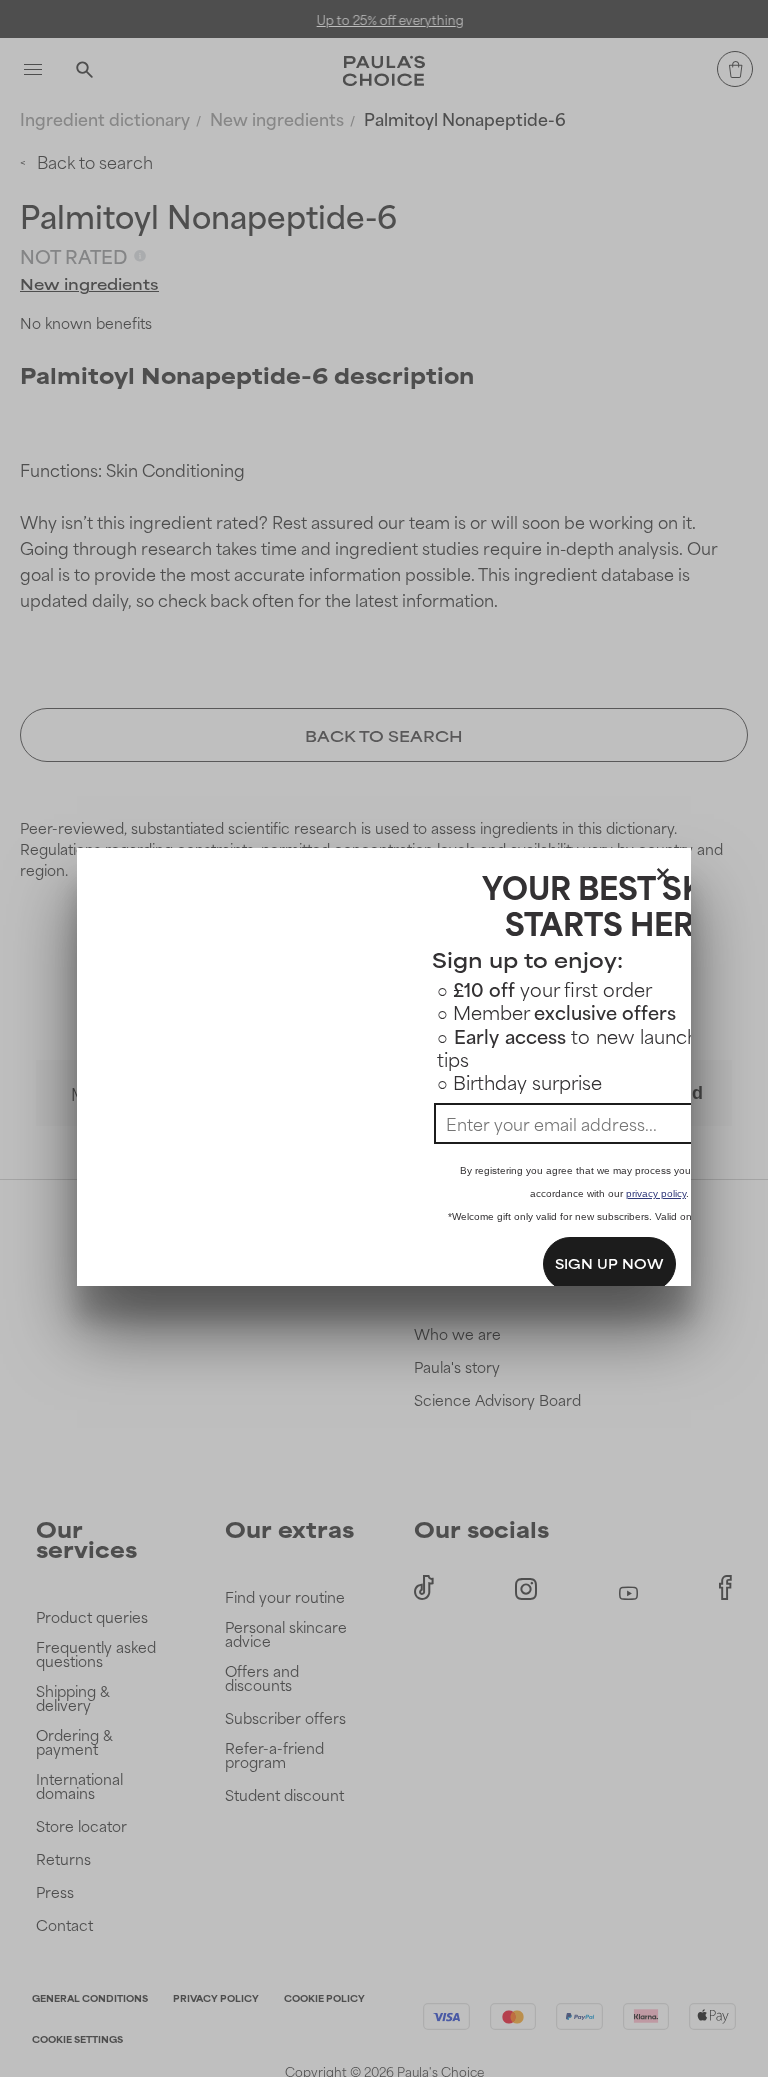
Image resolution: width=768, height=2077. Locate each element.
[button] (663, 870)
